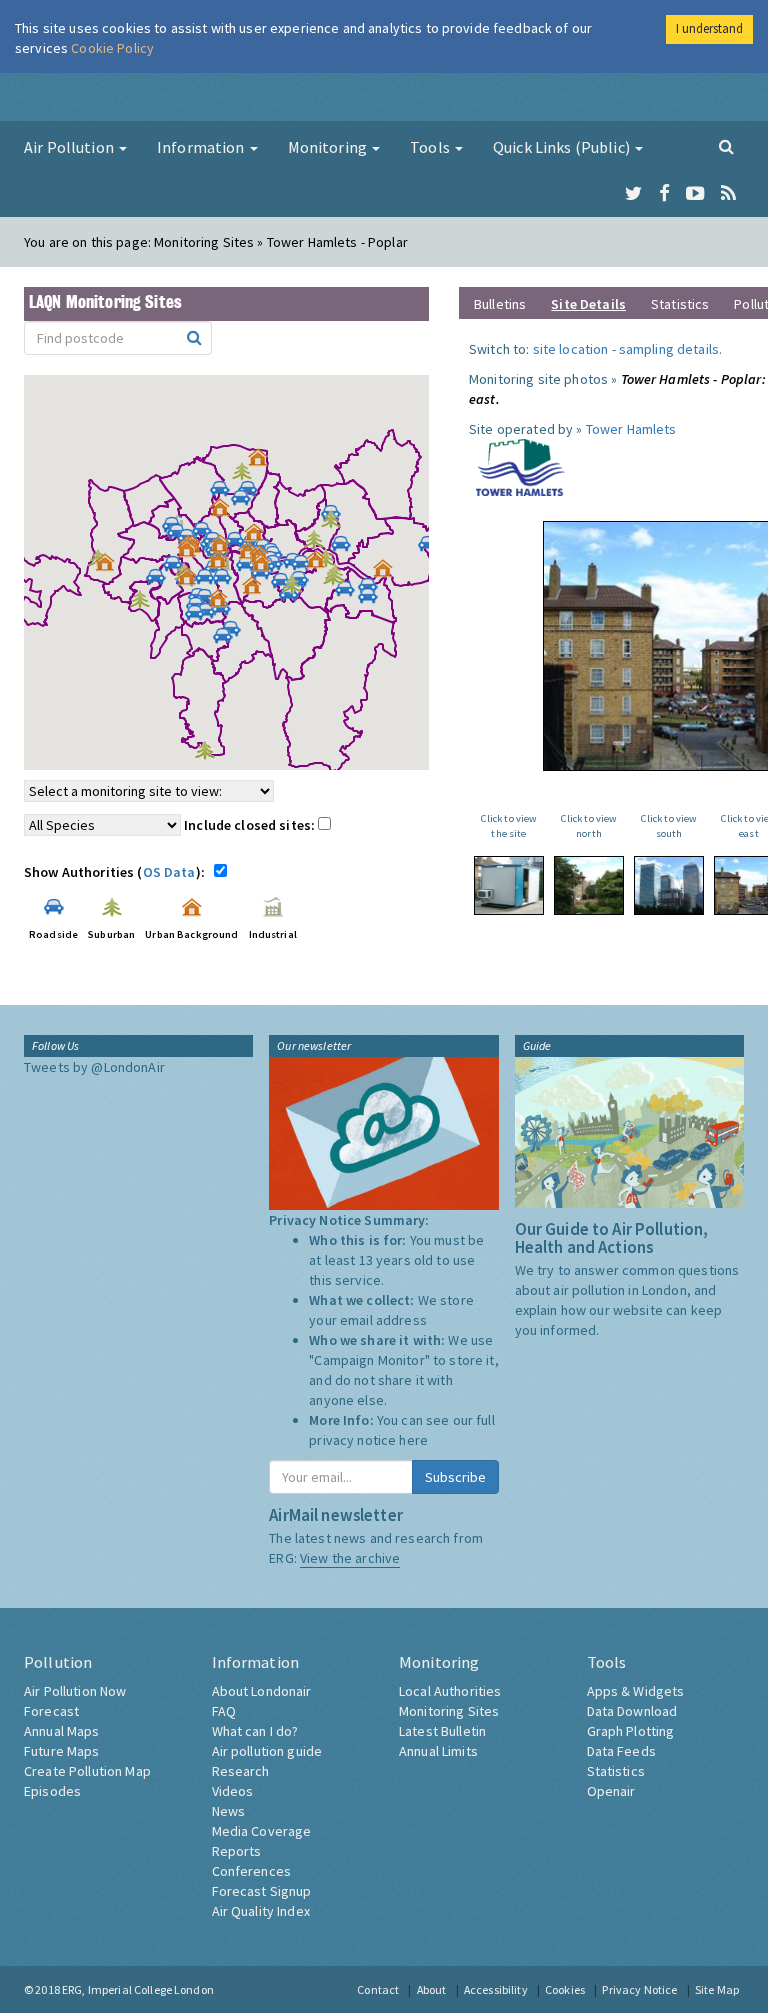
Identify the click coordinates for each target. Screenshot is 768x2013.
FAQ (224, 1711)
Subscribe (455, 1477)
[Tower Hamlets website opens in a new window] (521, 466)
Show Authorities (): (117, 872)
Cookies (565, 1989)
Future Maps (62, 1751)
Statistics (680, 304)
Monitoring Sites (449, 1711)
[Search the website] (726, 146)
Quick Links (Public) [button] (563, 147)
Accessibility (496, 1989)
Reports (237, 1851)
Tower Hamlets (631, 429)
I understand (709, 28)
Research (241, 1771)
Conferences (252, 1871)
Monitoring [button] (329, 147)
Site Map (717, 1989)
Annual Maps (62, 1731)
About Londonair (262, 1691)
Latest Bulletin (442, 1731)
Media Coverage (262, 1831)
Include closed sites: (251, 825)
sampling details (669, 349)
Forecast (51, 1711)
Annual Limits (438, 1751)
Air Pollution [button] (70, 147)
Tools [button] (431, 147)
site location (571, 349)
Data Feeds (621, 1751)
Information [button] (202, 147)
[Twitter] (633, 194)
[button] (263, 462)
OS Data (169, 872)
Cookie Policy (112, 48)
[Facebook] (664, 194)
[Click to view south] (669, 885)
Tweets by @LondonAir (94, 1067)
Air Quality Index (261, 1911)
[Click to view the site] (509, 885)
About (432, 1989)
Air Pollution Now (75, 1691)
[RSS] (728, 194)
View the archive (350, 1558)
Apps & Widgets (636, 1691)
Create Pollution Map (87, 1771)
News (229, 1811)
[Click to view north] (589, 885)
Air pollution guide (267, 1751)
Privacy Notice (639, 1989)
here (413, 1440)
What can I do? (255, 1731)
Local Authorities (450, 1691)
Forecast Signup (262, 1891)
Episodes (52, 1791)
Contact (378, 1989)
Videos (233, 1791)
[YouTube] (695, 194)
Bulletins (500, 304)
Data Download (632, 1711)
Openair (611, 1791)
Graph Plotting (631, 1731)
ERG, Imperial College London (138, 1989)
